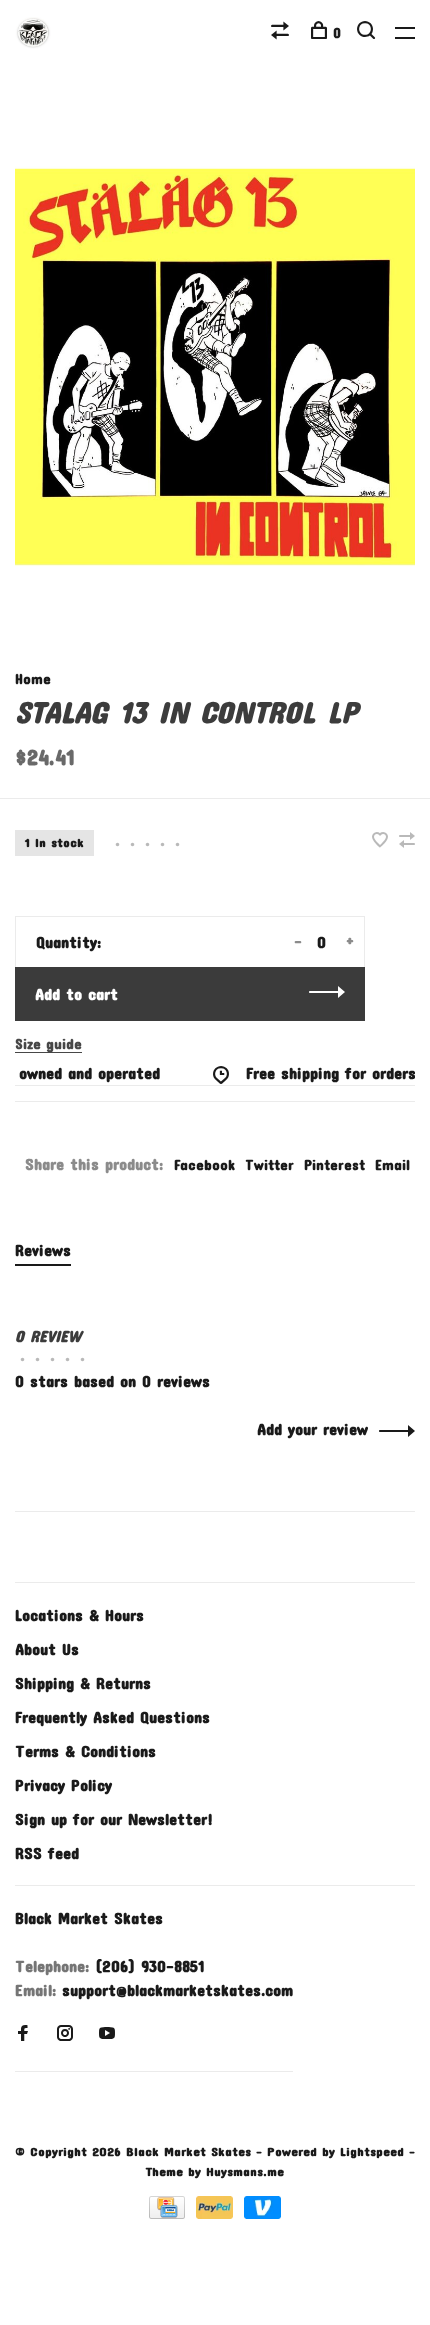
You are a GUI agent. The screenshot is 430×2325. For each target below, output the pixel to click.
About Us (47, 1648)
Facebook (204, 1164)
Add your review (312, 1428)
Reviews (43, 1249)
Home (33, 678)
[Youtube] (107, 2033)
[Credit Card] (170, 2212)
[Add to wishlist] (383, 840)
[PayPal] (217, 2212)
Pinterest (334, 1164)
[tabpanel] (215, 366)
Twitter (269, 1164)
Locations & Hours (79, 1614)
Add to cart (76, 993)
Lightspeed (372, 2151)
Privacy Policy (63, 1784)
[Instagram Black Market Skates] (65, 2033)
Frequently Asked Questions (112, 1716)
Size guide (48, 1043)
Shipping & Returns (83, 1682)
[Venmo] (262, 2212)
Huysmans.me (245, 2171)
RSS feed (47, 1852)
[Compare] (282, 32)
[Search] (368, 32)
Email (392, 1164)
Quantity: (68, 941)
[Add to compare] (407, 840)
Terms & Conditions (85, 1750)
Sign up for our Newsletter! (114, 1818)
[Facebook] (23, 2033)
